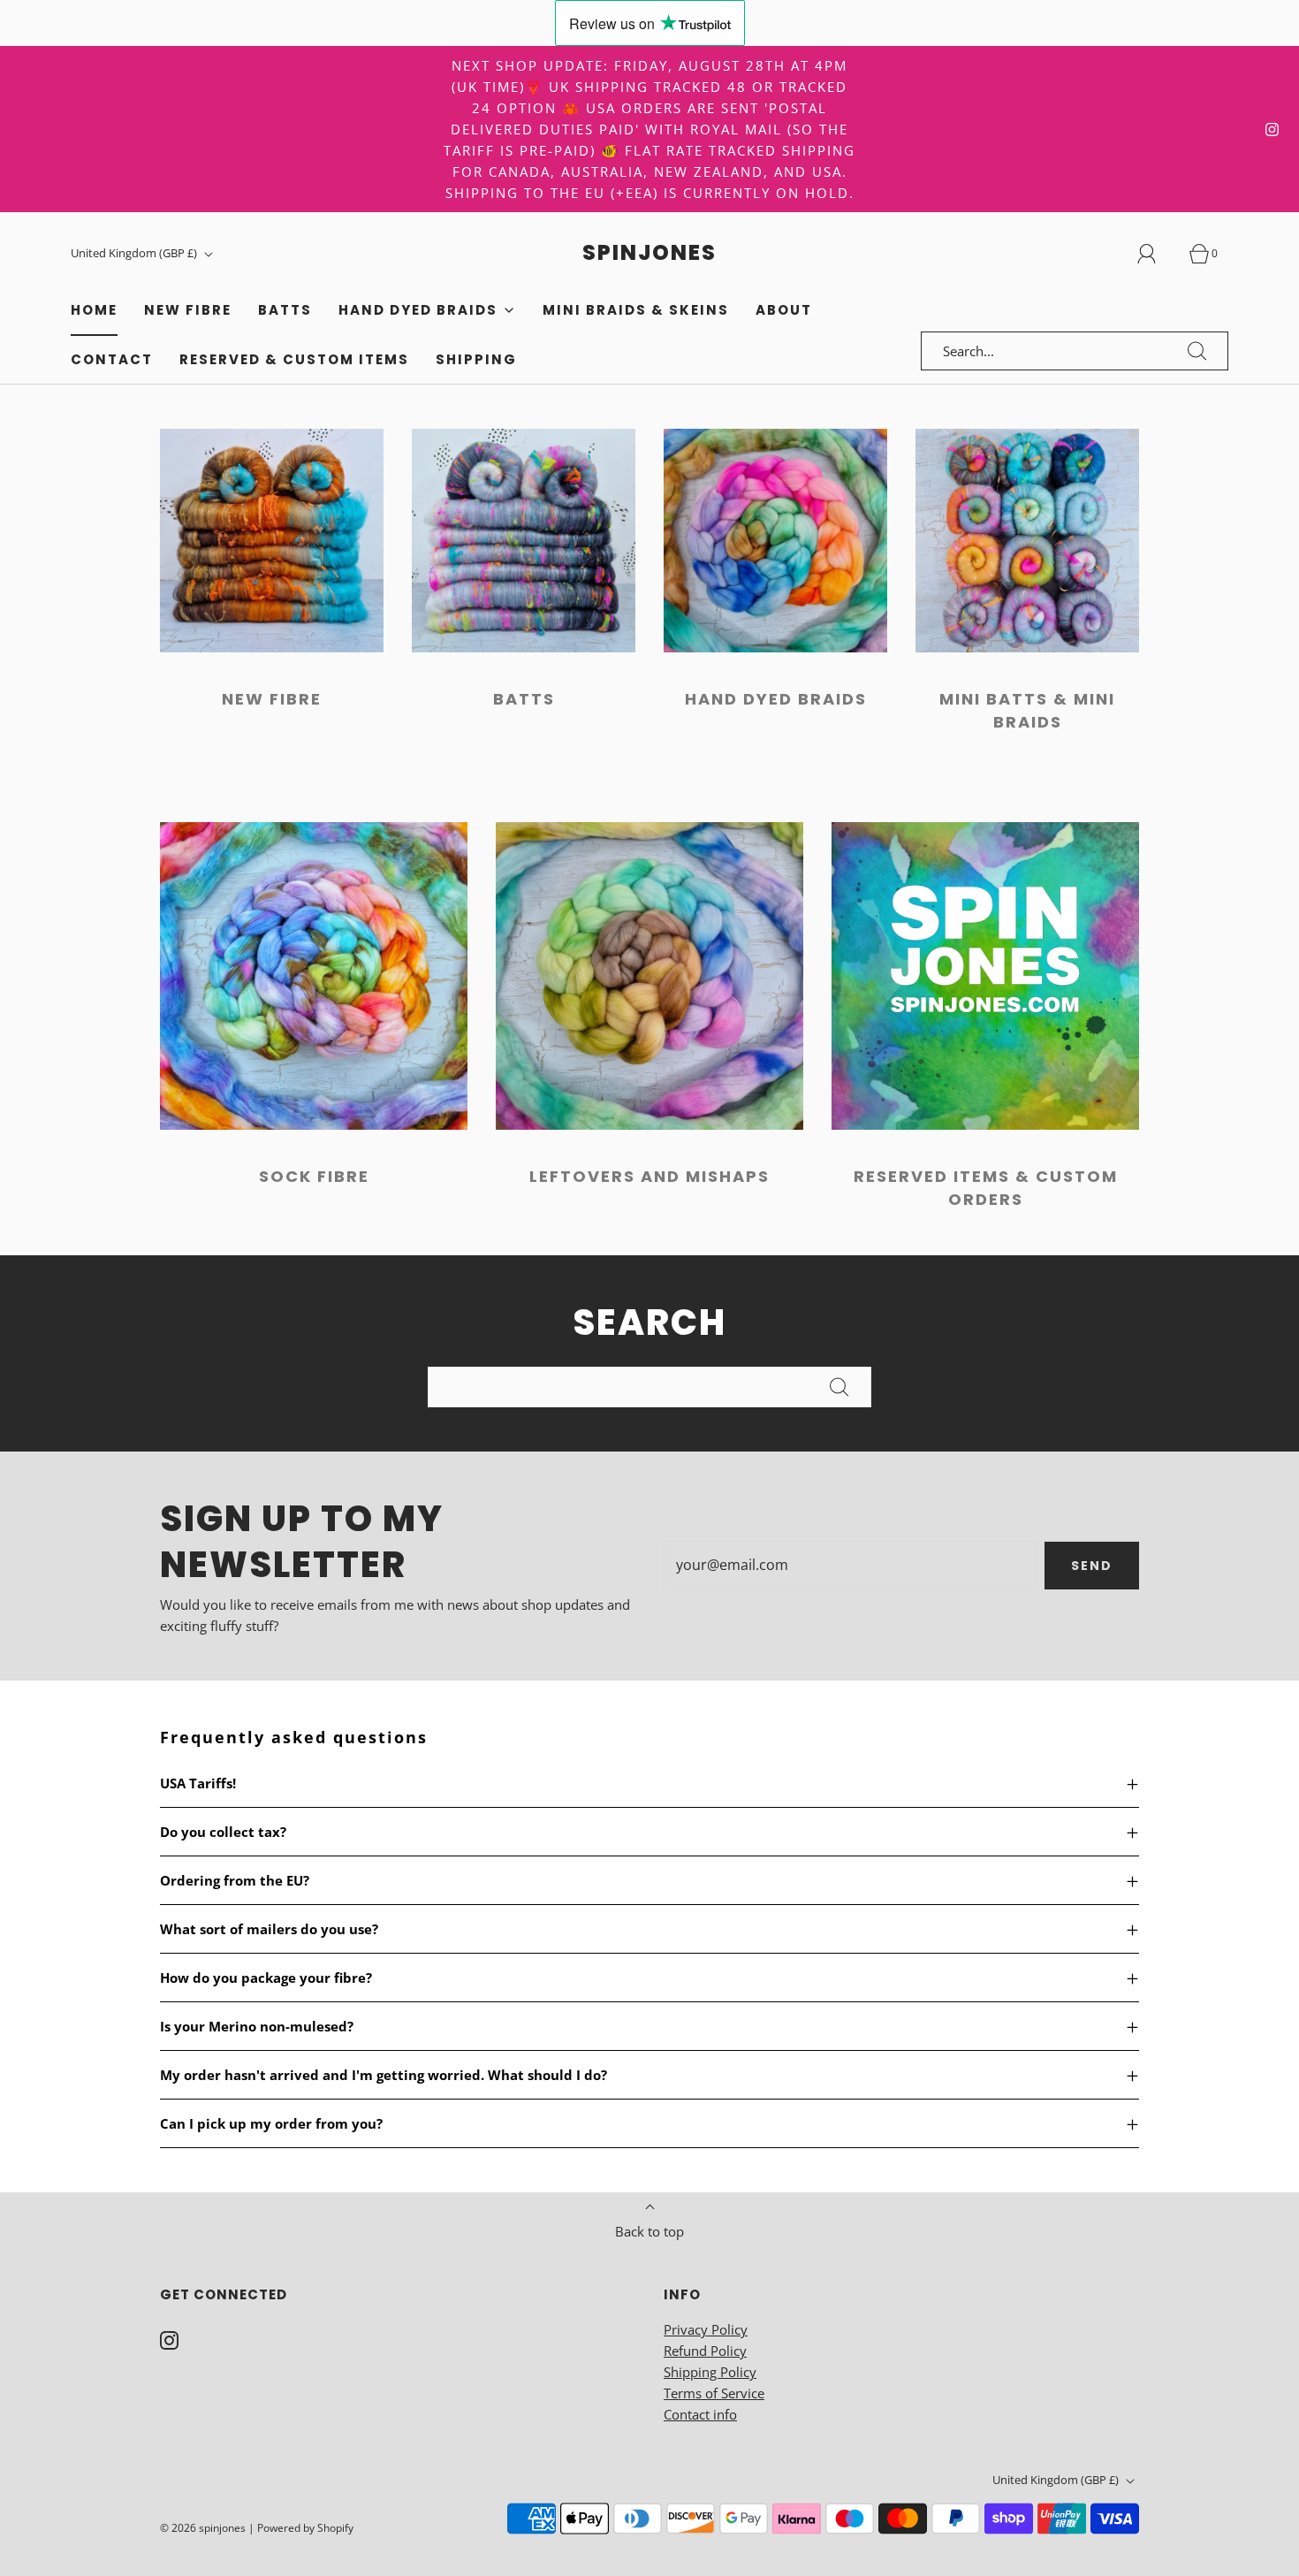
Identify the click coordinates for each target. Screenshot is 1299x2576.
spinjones (649, 253)
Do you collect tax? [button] (223, 1832)
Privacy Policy (706, 2329)
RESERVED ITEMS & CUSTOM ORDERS (986, 1188)
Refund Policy (705, 2351)
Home (94, 310)
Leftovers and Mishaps (649, 1176)
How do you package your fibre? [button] (266, 1978)
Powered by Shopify (305, 2528)
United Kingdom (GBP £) (135, 253)
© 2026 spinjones (203, 2528)
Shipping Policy (710, 2372)
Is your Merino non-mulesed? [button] (257, 2026)
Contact (112, 359)
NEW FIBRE (272, 699)
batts (285, 310)
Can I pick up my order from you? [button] (271, 2123)
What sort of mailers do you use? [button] (269, 1929)
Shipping (476, 359)
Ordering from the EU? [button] (235, 1880)
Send (1092, 1566)
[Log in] (1157, 254)
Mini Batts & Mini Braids (1027, 710)
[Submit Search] (1197, 351)
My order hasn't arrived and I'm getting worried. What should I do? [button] (384, 2075)
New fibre (188, 310)
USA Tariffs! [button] (198, 1783)
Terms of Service (714, 2393)
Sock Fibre (314, 1176)
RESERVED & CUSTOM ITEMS (294, 359)
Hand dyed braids (776, 699)
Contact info (700, 2414)
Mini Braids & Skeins (636, 310)
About (784, 310)
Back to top (649, 2231)
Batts (524, 699)
